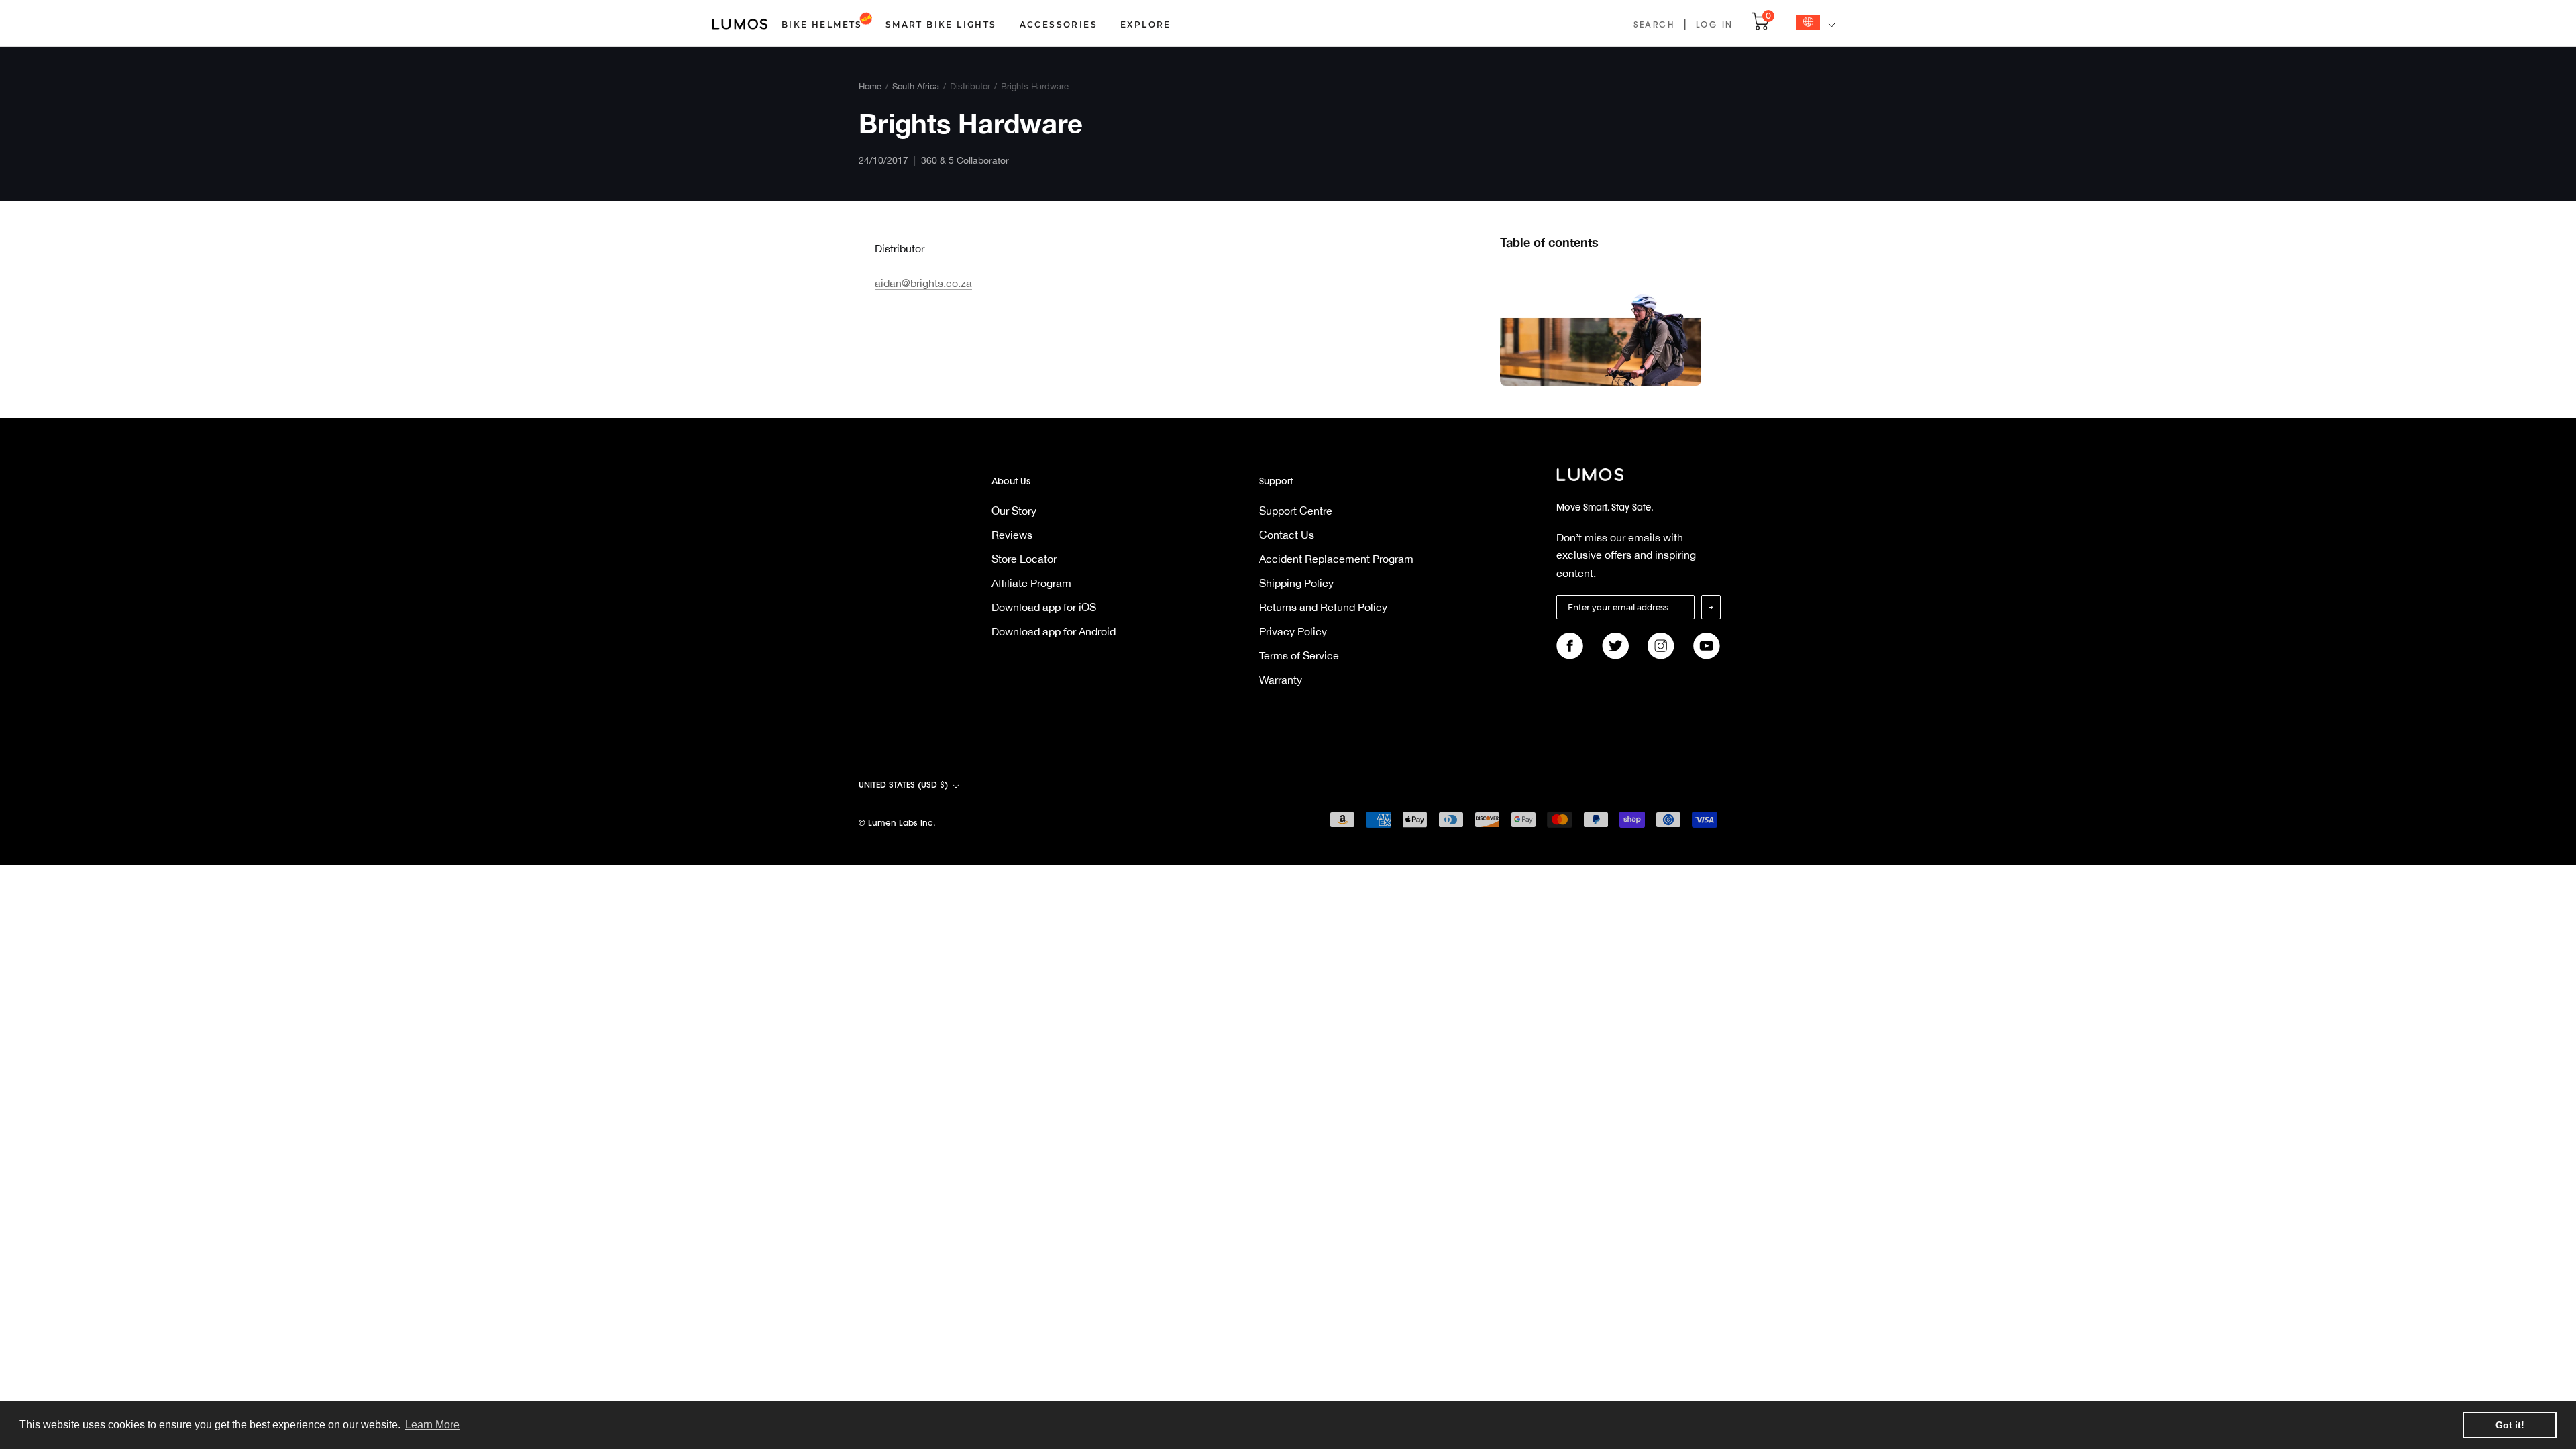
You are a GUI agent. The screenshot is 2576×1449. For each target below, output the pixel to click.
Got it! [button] (2510, 1425)
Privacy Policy (1293, 631)
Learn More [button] (432, 1425)
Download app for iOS (1044, 607)
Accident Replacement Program (1336, 559)
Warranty (1281, 680)
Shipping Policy (1296, 583)
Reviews (1012, 535)
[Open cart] (1760, 28)
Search (1654, 25)
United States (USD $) (903, 786)
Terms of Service (1299, 655)
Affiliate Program (1031, 583)
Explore (1146, 24)
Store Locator (1024, 559)
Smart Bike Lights (941, 24)
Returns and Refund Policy (1323, 607)
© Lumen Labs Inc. (897, 824)
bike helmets (822, 24)
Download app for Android (1054, 631)
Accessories (1059, 24)
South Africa (916, 86)
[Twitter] (1615, 646)
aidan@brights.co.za (923, 283)
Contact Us (1287, 535)
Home (870, 86)
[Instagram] (1661, 646)
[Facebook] (1570, 646)
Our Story (1014, 511)
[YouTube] (1707, 646)
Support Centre (1296, 511)
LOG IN (1714, 25)
